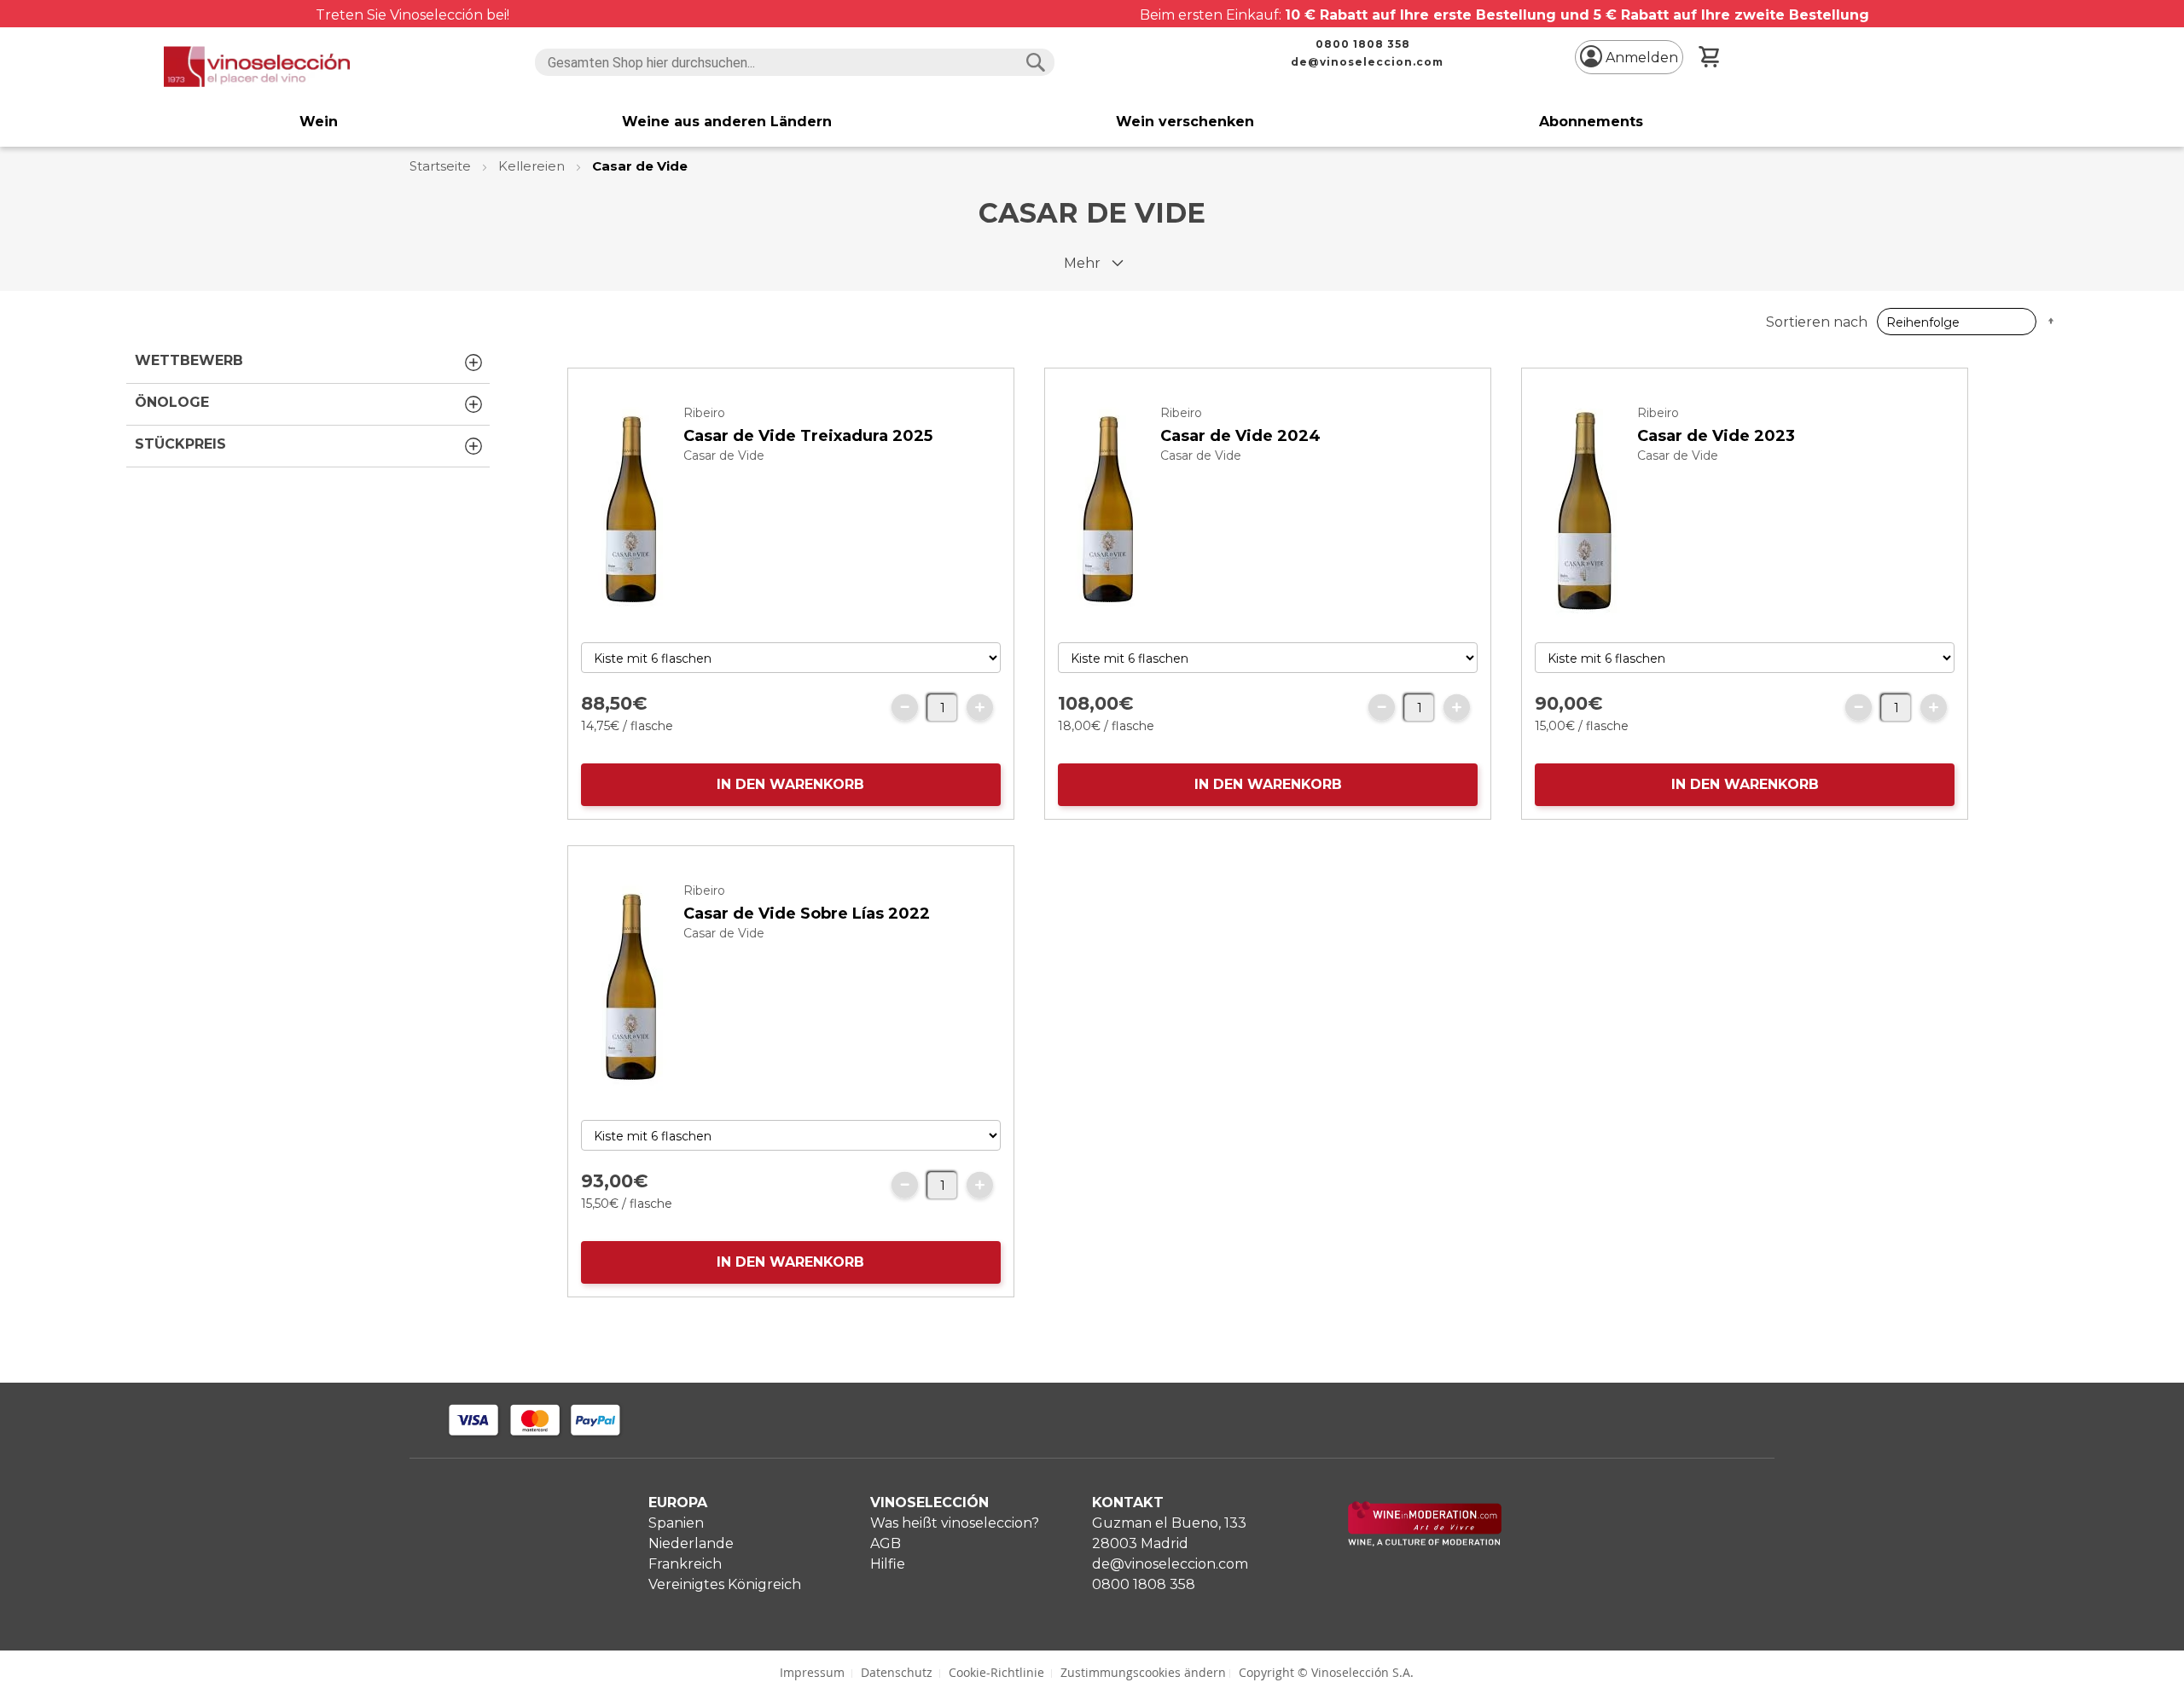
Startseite (442, 166)
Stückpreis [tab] (180, 444)
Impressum (812, 1672)
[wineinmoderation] (1425, 1542)
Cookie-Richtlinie (996, 1672)
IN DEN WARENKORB (790, 784)
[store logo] (257, 67)
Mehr (1082, 263)
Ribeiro (704, 413)
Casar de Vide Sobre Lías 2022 (807, 914)
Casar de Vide (724, 455)
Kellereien (533, 166)
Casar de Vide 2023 (1716, 436)
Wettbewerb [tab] (189, 360)
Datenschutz (897, 1672)
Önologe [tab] (172, 402)
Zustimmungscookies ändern (1143, 1672)
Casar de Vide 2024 (1240, 436)
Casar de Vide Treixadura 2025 (808, 436)
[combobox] (795, 62)
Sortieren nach (1817, 322)
